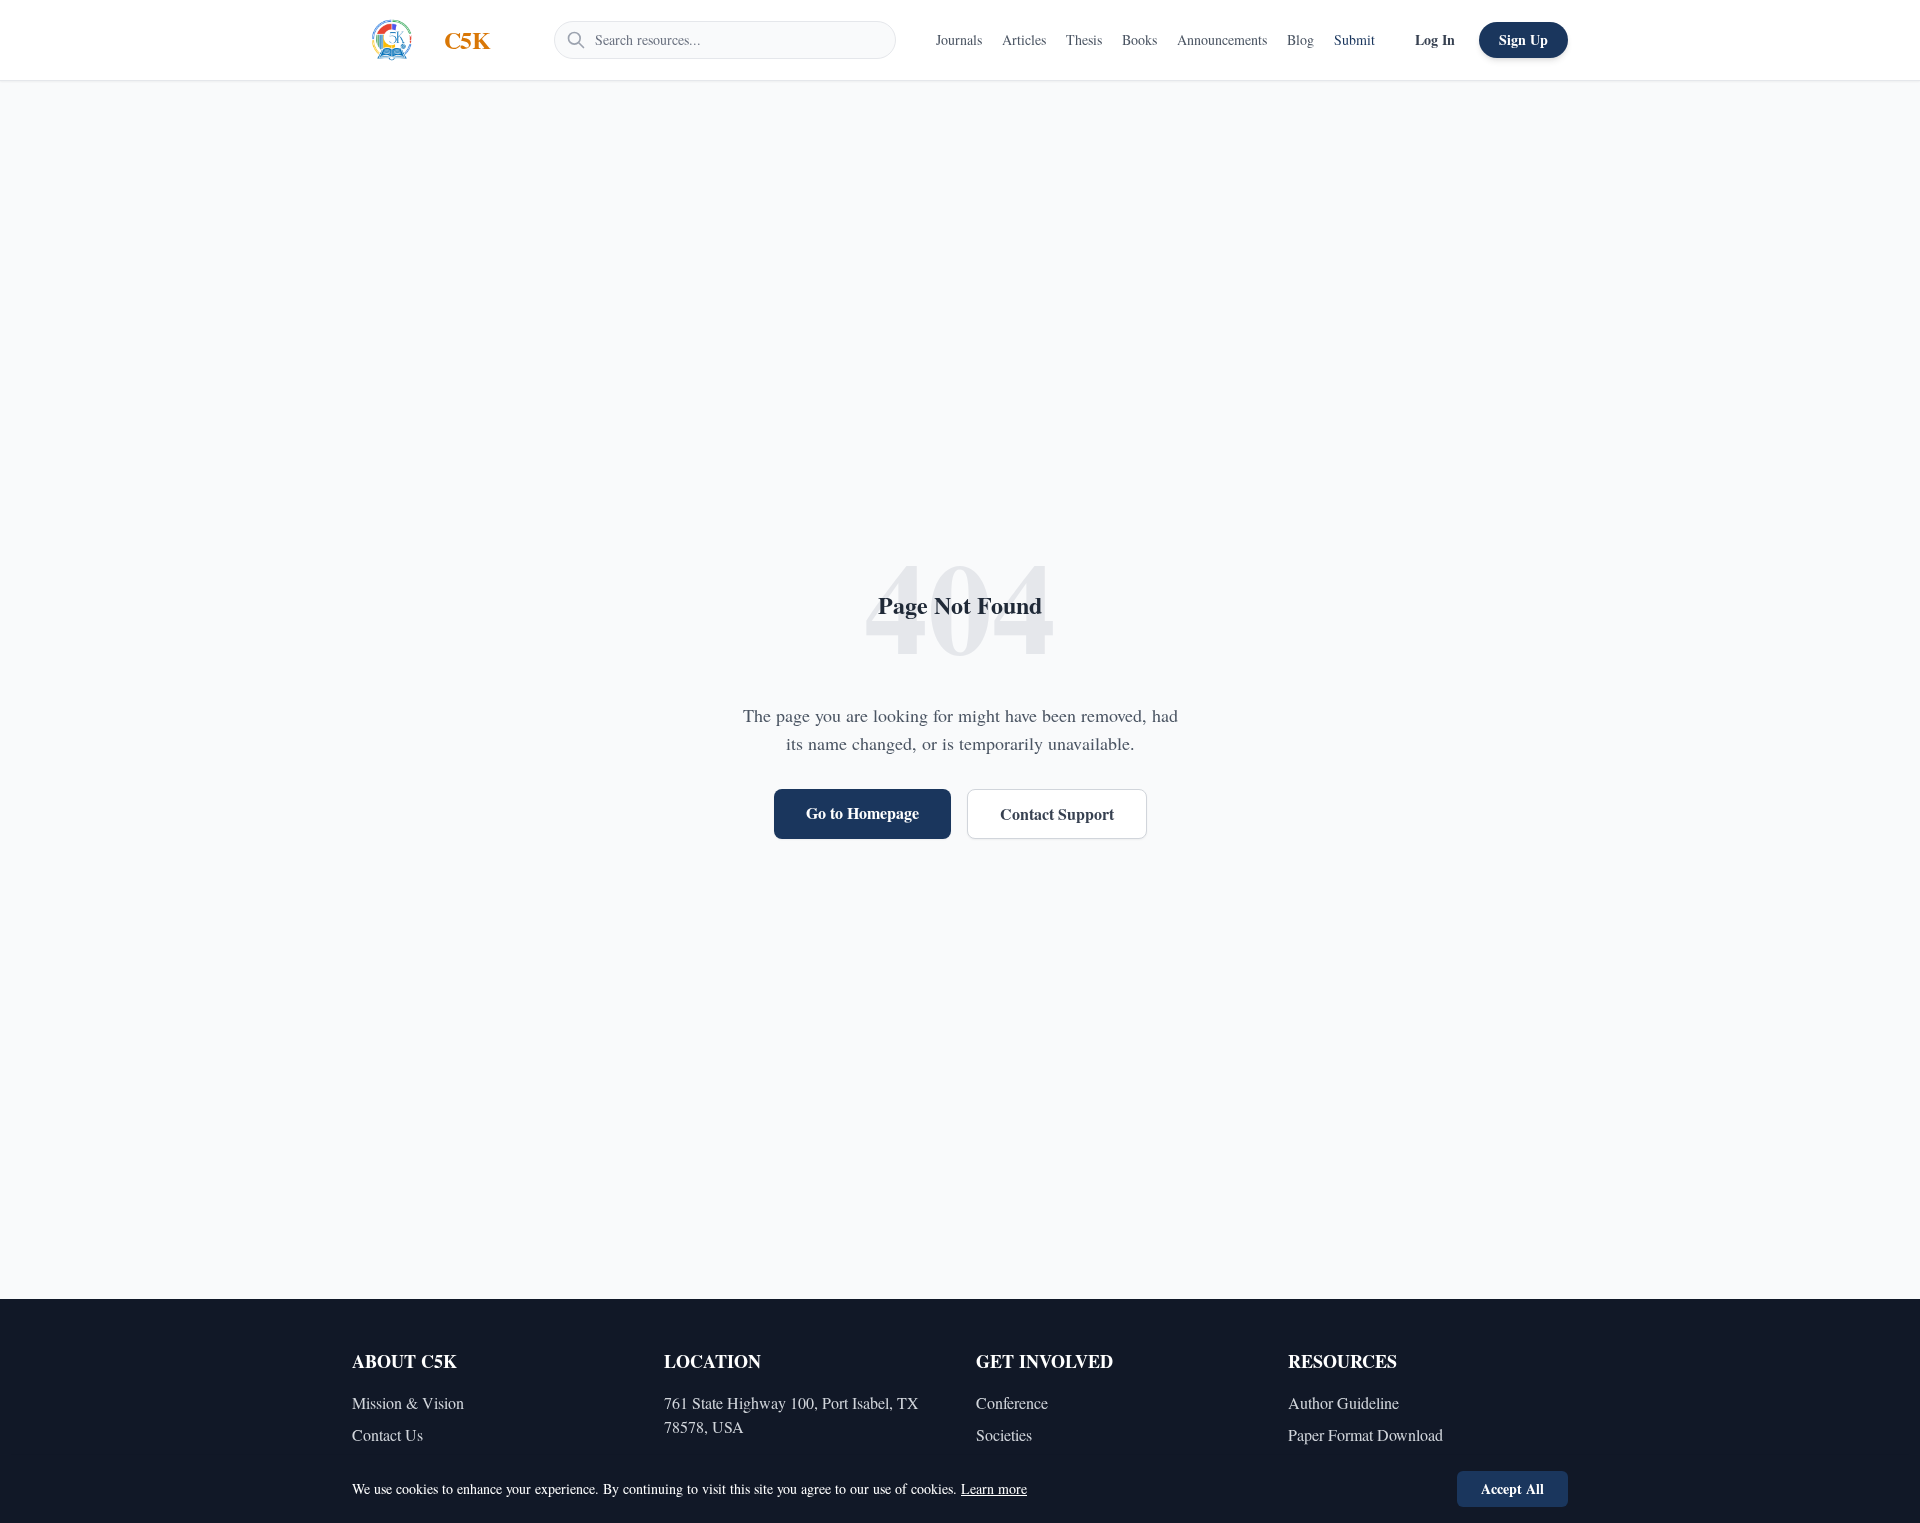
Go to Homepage (862, 812)
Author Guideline (1343, 1402)
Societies (1004, 1434)
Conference (1012, 1402)
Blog (1300, 39)
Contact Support (1057, 813)
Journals (959, 39)
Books (1139, 39)
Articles (1024, 39)
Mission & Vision (408, 1402)
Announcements (1222, 39)
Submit (1354, 39)
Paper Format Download (1365, 1434)
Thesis (1084, 39)
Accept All (1512, 1488)
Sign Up (1523, 39)
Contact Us (387, 1434)
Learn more (994, 1488)
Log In (1435, 39)
